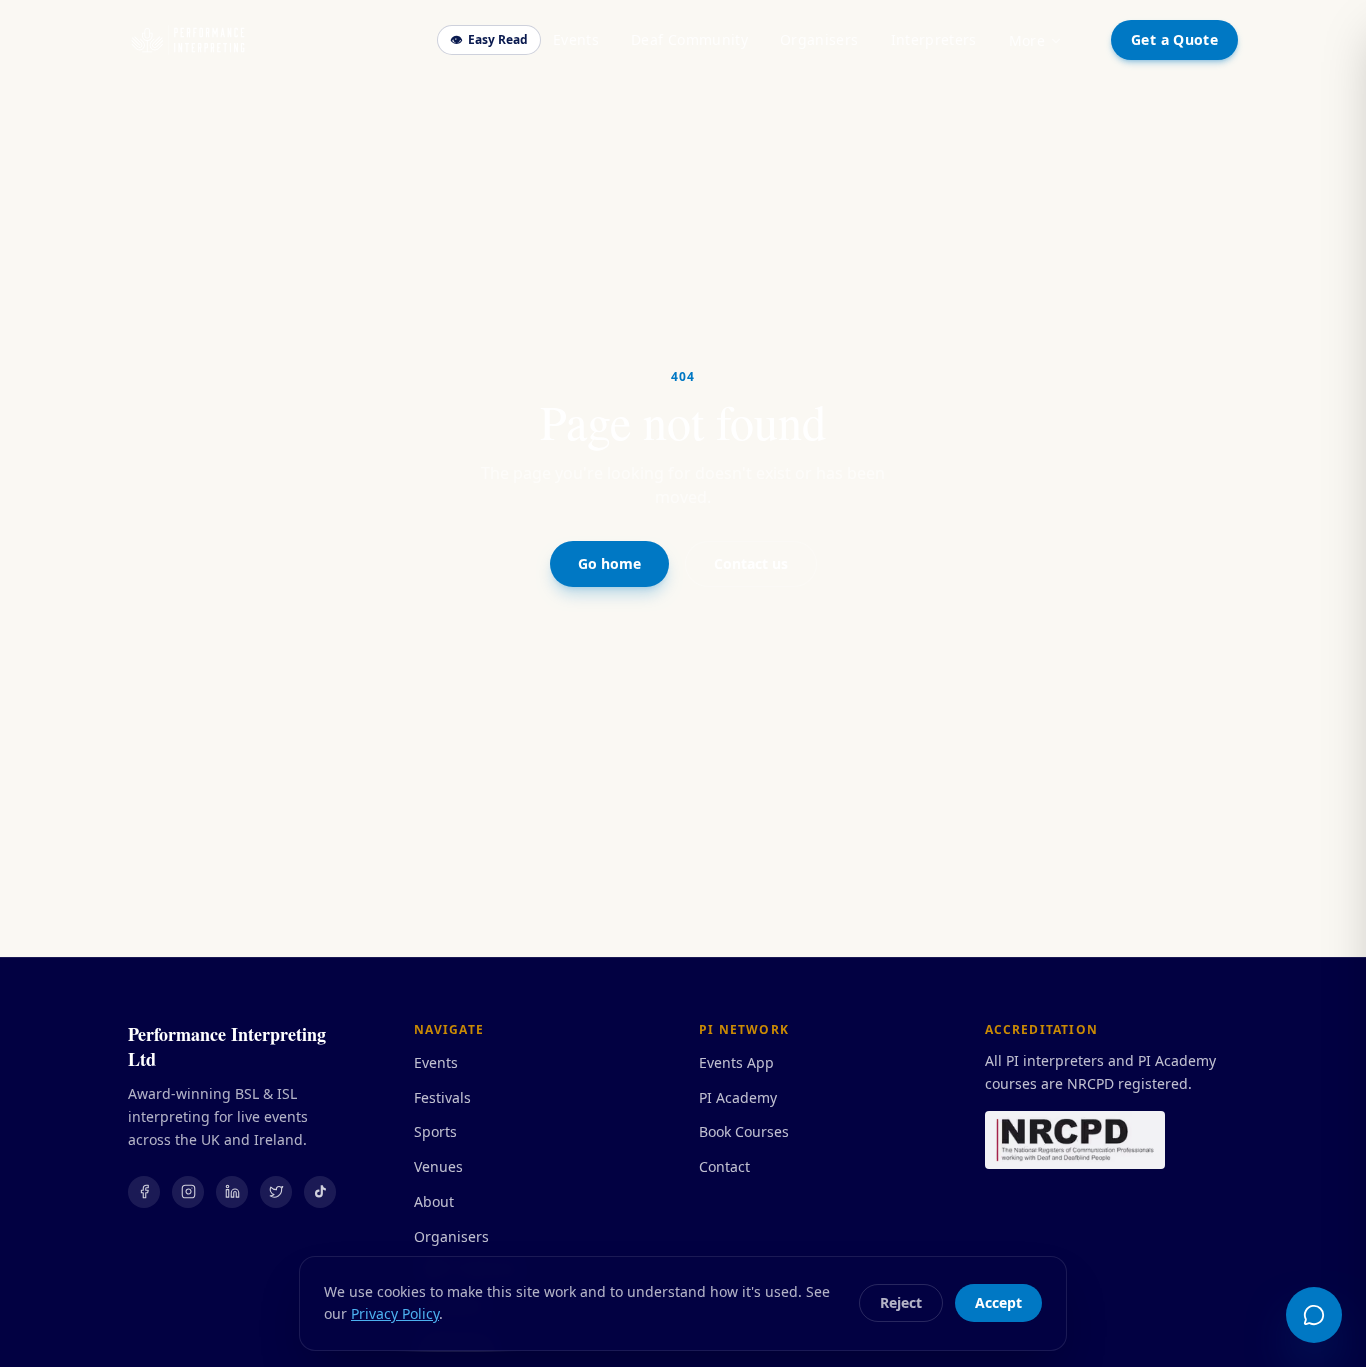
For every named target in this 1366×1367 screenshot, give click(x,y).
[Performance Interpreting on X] (276, 1192)
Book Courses (744, 1131)
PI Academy (738, 1097)
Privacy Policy (395, 1313)
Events (576, 39)
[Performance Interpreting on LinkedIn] (232, 1192)
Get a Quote (1174, 39)
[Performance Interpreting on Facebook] (144, 1192)
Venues (438, 1166)
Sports (435, 1131)
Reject (901, 1302)
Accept (998, 1302)
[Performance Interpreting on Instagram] (188, 1192)
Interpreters (934, 39)
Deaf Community (689, 39)
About (434, 1201)
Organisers (819, 39)
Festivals (442, 1097)
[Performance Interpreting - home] (188, 40)
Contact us (751, 563)
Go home (609, 563)
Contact (724, 1166)
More (1027, 40)
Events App (736, 1062)
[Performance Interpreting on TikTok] (320, 1192)
